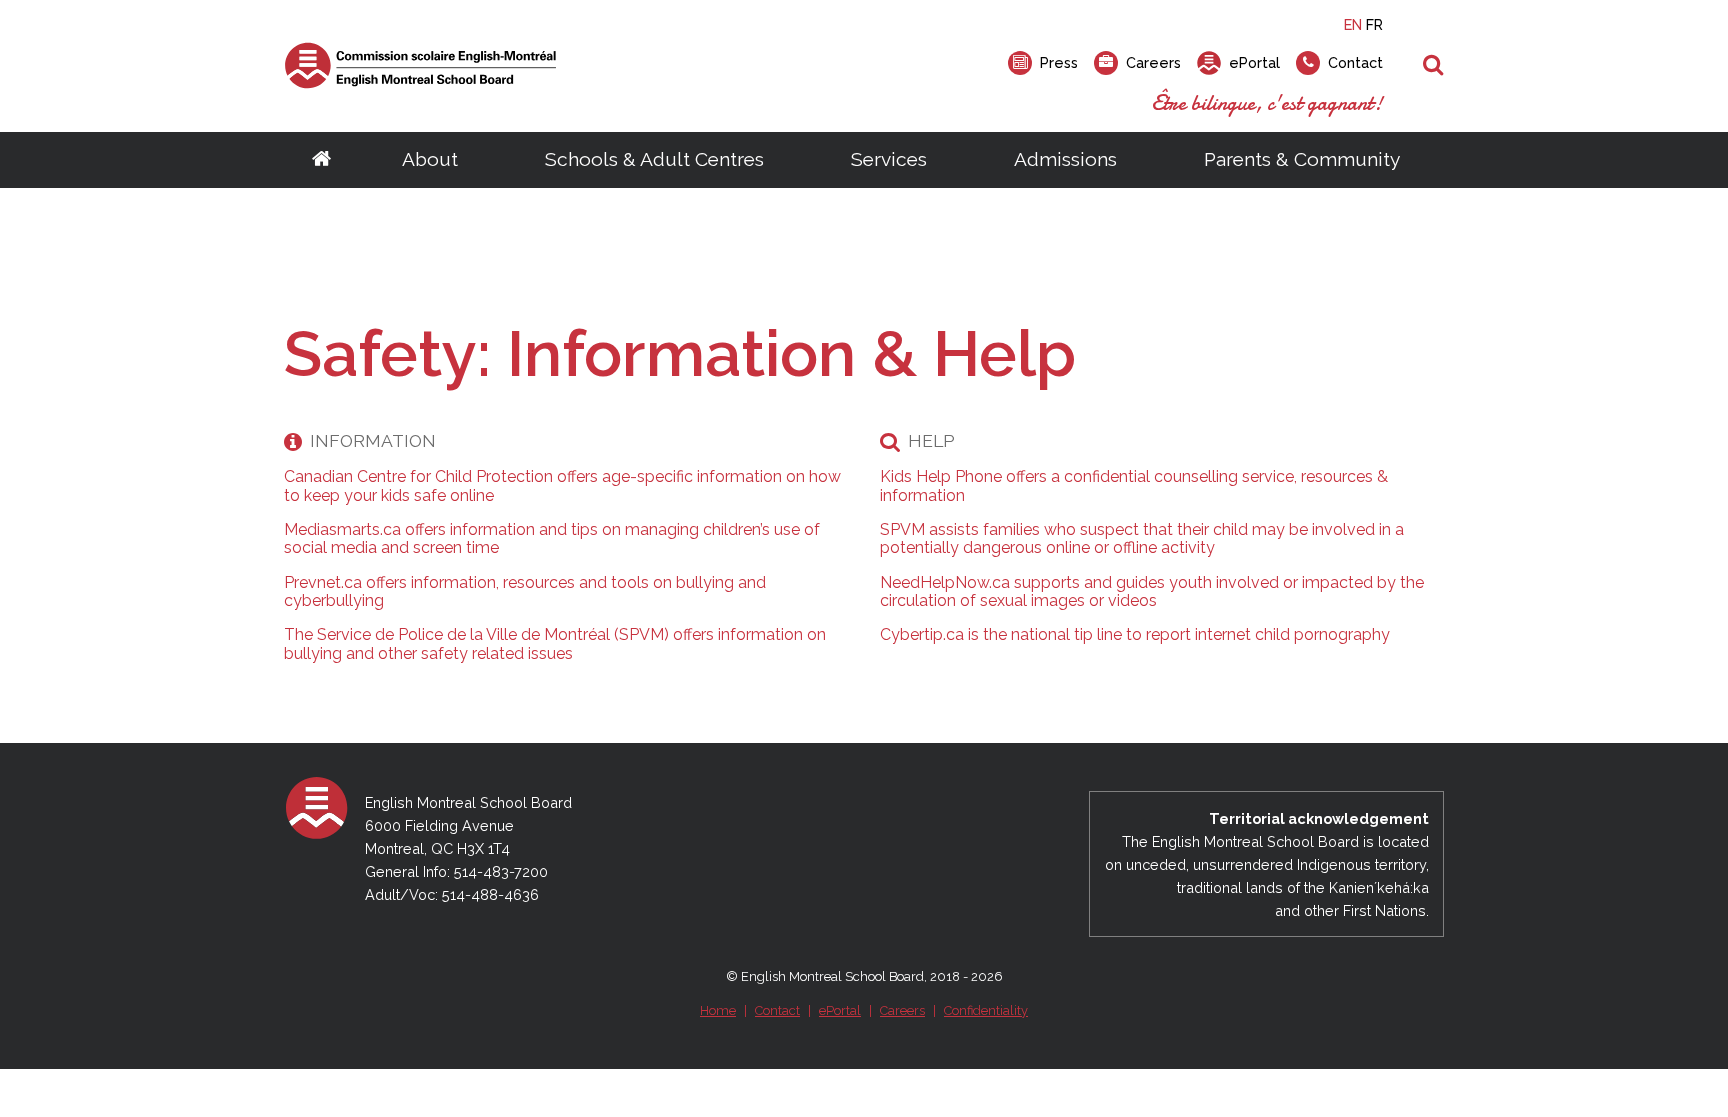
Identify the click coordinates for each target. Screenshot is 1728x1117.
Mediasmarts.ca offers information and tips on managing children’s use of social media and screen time (552, 539)
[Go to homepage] (321, 160)
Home (718, 1010)
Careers (902, 1010)
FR (1374, 24)
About (430, 159)
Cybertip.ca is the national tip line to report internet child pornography (1135, 635)
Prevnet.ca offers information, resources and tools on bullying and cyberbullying (525, 592)
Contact (777, 1010)
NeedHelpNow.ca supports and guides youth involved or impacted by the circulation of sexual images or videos (1152, 592)
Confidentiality (986, 1010)
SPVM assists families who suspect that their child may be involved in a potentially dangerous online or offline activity (1142, 539)
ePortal (840, 1010)
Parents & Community (1302, 159)
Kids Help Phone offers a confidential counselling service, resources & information (1134, 486)
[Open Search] (1433, 66)
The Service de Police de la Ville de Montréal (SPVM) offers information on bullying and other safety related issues (555, 644)
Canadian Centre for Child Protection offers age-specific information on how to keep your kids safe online (562, 486)
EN (1353, 24)
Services (889, 159)
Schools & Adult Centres (654, 159)
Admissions (1065, 159)
